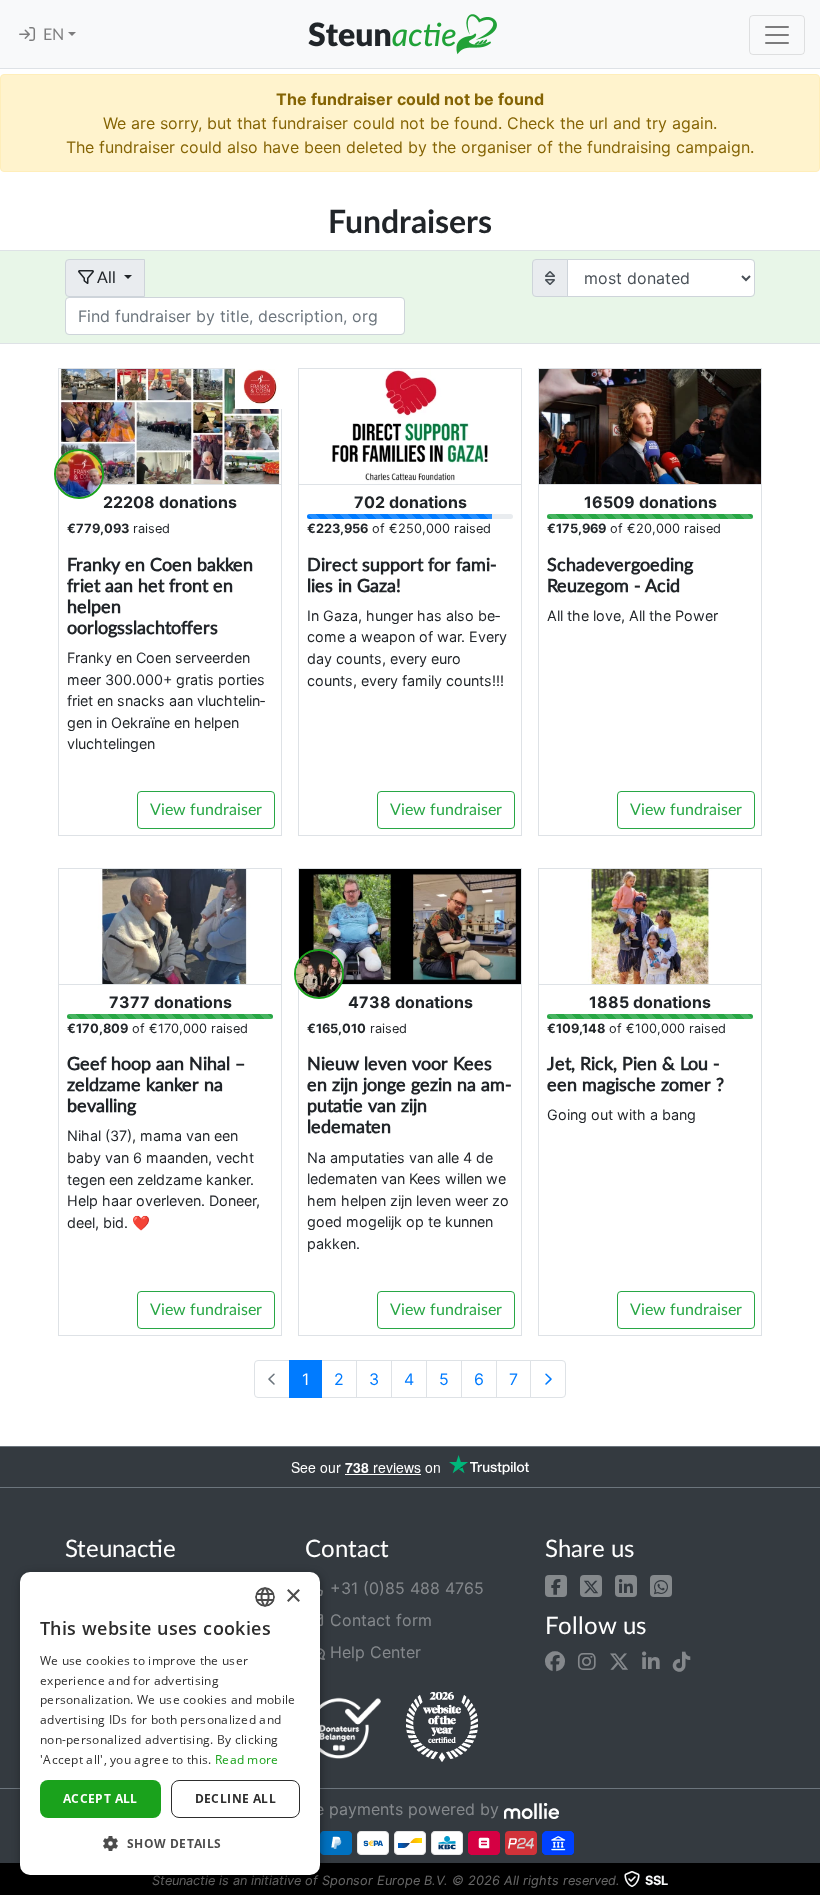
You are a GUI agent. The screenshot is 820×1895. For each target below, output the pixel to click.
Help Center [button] (373, 1652)
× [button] (292, 1596)
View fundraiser (206, 810)
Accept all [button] (100, 1798)
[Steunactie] (402, 34)
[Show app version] (806, 1881)
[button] (556, 1584)
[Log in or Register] (27, 35)
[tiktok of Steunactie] (682, 1662)
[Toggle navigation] (777, 35)
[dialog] (170, 1723)
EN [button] (55, 35)
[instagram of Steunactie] (587, 1662)
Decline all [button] (235, 1798)
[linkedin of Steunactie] (651, 1662)
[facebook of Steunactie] (555, 1662)
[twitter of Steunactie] (619, 1662)
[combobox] (265, 1597)
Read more (247, 1759)
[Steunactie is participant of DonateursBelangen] (345, 1727)
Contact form (378, 1620)
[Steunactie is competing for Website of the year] (442, 1727)
